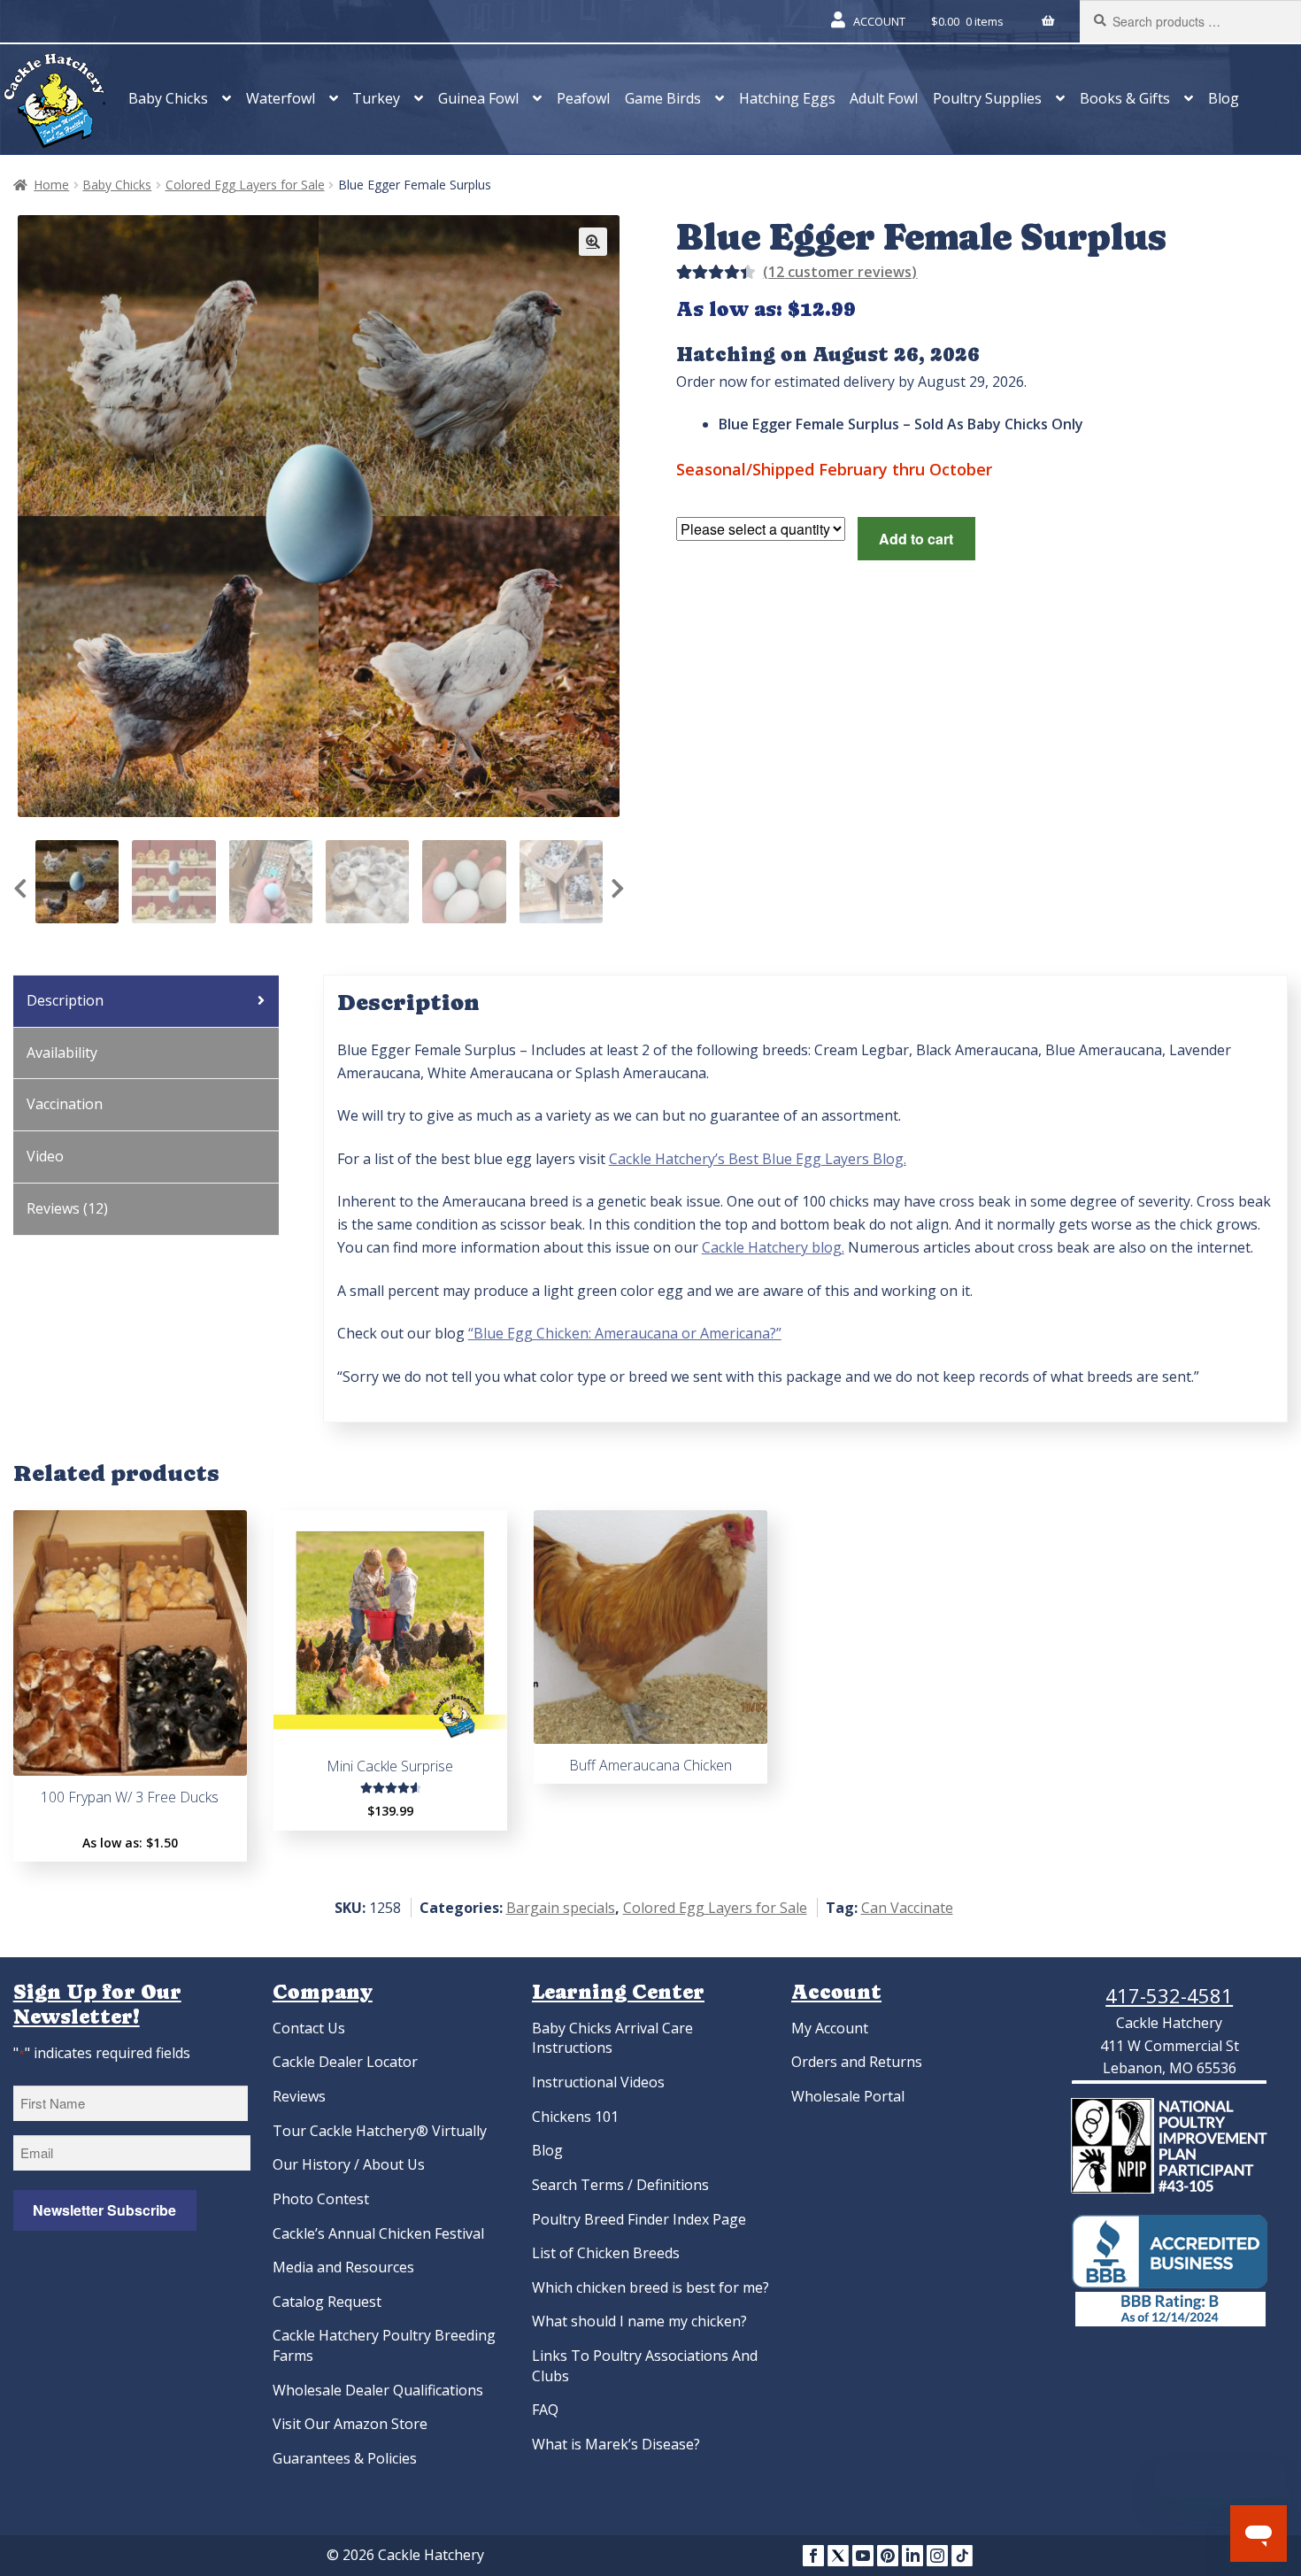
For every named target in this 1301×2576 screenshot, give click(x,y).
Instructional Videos (598, 2082)
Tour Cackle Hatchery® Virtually (380, 2131)
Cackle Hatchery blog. (773, 1247)
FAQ (545, 2410)
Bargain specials (561, 1908)
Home (51, 185)
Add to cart (916, 539)
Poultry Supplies (987, 98)
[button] (593, 242)
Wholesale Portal (848, 2096)
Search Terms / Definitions (620, 2185)
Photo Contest (321, 2199)
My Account (830, 2028)
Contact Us (309, 2028)
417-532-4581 (1169, 1995)
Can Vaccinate (907, 1908)
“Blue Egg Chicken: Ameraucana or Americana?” (625, 1333)
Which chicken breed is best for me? (650, 2287)
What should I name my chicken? (639, 2321)
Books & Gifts (1125, 98)
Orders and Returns (857, 2062)
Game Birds (663, 98)
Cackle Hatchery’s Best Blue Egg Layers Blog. (758, 1159)
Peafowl (583, 98)
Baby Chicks (168, 98)
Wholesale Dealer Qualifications (378, 2390)
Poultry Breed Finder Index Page (639, 2219)
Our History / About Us (349, 2164)
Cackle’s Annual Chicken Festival (378, 2233)
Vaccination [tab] (65, 1104)
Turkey (376, 98)
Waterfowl (281, 98)
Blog (1224, 98)
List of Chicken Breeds (606, 2253)
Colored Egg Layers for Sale (245, 185)
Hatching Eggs (787, 98)
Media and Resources (343, 2267)
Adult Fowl (884, 98)
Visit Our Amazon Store (350, 2424)
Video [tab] (45, 1156)
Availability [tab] (62, 1053)
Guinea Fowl (478, 98)
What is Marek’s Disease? (616, 2444)
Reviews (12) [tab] (67, 1208)
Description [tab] (65, 1000)
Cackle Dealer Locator (345, 2062)
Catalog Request (327, 2302)
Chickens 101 (575, 2117)
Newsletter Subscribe (104, 2210)
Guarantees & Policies (345, 2458)
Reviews (299, 2096)
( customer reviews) (840, 272)
